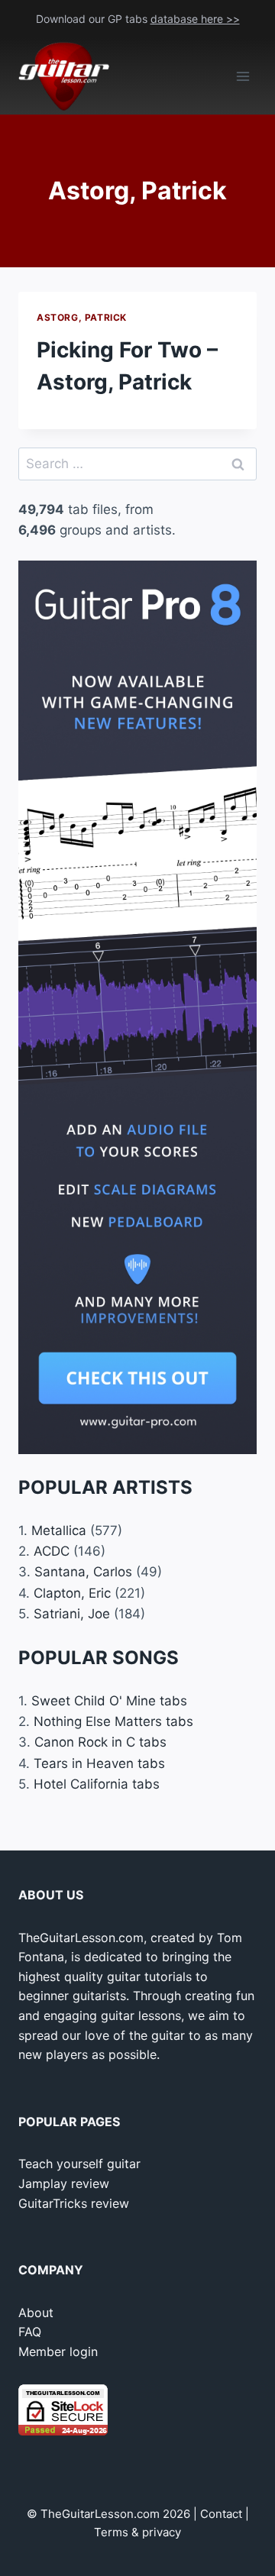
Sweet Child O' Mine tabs (109, 1701)
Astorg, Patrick (82, 317)
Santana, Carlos (83, 1572)
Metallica (59, 1530)
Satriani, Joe (72, 1614)
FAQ (30, 2332)
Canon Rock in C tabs (100, 1742)
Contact (221, 2514)
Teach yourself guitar (79, 2164)
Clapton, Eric (72, 1593)
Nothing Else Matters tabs (113, 1721)
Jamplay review (64, 2183)
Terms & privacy (137, 2532)
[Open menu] (243, 77)
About (36, 2313)
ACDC (52, 1551)
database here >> (195, 19)
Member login (58, 2351)
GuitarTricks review (74, 2203)
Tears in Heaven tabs (99, 1763)
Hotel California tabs (97, 1784)
